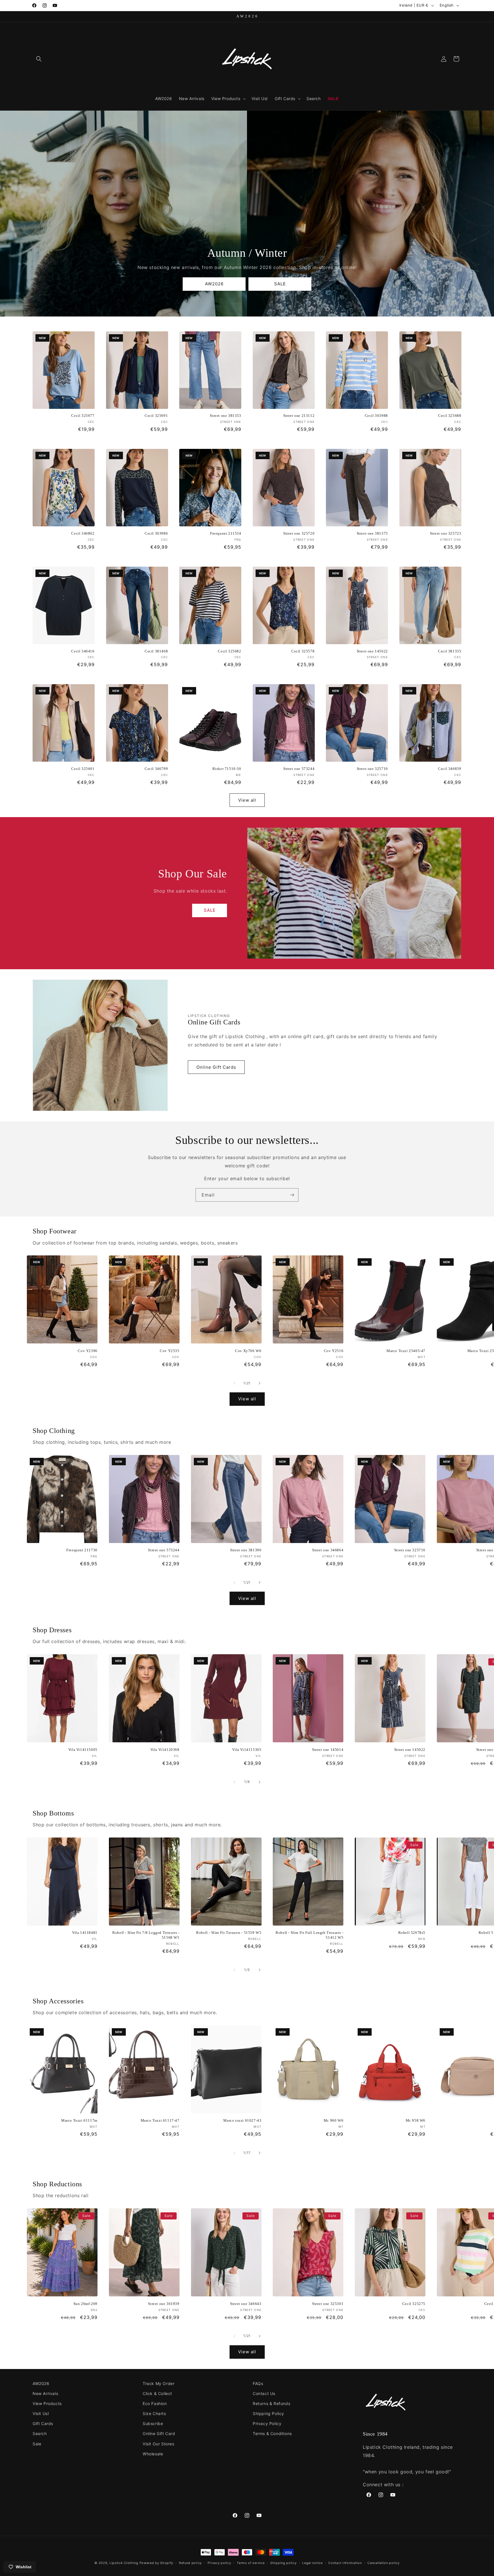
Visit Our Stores (159, 2444)
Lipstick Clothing (124, 2563)
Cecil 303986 (156, 533)
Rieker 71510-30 (227, 769)
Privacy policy (219, 2563)
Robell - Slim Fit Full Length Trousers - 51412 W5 (309, 1935)
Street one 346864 (328, 1550)
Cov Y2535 (170, 1351)
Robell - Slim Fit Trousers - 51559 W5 (229, 1933)
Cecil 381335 (450, 651)
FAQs (258, 2383)
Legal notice (312, 2563)
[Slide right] (260, 1383)
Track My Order (159, 2383)
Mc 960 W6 (333, 2120)
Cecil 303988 (376, 416)
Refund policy (190, 2563)
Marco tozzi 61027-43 (242, 2120)
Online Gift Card (159, 2433)
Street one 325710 (372, 769)
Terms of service (251, 2563)
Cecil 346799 (156, 769)
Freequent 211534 (226, 533)
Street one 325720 (299, 533)
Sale (37, 2444)
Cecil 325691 (156, 416)
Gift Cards (43, 2423)
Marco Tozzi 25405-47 (406, 1351)
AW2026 (214, 284)
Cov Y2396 (87, 1351)
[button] (39, 59)
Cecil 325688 (450, 416)
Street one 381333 (225, 416)
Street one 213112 (299, 416)
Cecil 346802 (83, 533)
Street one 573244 (299, 769)
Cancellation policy (383, 2563)
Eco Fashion (155, 2403)
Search (40, 2433)
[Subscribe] (292, 1195)
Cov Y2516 (334, 1351)
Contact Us (264, 2393)
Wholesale (153, 2454)
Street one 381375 (372, 533)
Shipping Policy (268, 2413)
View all (247, 800)
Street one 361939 (164, 2304)
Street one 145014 (328, 1750)
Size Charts (154, 2413)
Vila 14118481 (85, 1933)
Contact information (345, 2563)
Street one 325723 (446, 533)
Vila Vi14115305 (247, 1750)
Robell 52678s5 (412, 1933)
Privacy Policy (267, 2423)
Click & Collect (157, 2393)
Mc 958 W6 (416, 2120)
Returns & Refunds (271, 2403)
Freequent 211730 (82, 1550)
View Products (47, 2403)
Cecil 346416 (83, 651)
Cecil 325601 (83, 769)
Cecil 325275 (414, 2304)
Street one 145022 (372, 651)
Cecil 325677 (83, 416)
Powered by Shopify (157, 2563)
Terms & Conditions (272, 2433)
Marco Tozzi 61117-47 (160, 2120)
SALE (280, 284)
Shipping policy (283, 2563)
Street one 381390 (246, 1550)
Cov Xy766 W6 (248, 1351)
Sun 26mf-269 (85, 2304)
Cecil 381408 (156, 651)
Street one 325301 (328, 2304)
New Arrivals (45, 2393)
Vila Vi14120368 (165, 1750)
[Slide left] (234, 1383)
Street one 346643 (246, 2304)
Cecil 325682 (229, 651)
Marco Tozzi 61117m (79, 2120)
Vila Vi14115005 (83, 1750)
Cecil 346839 (450, 769)
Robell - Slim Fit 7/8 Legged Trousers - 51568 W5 (146, 1935)
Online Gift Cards (216, 1067)
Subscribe (153, 2423)
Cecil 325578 (303, 651)
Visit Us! (41, 2413)
